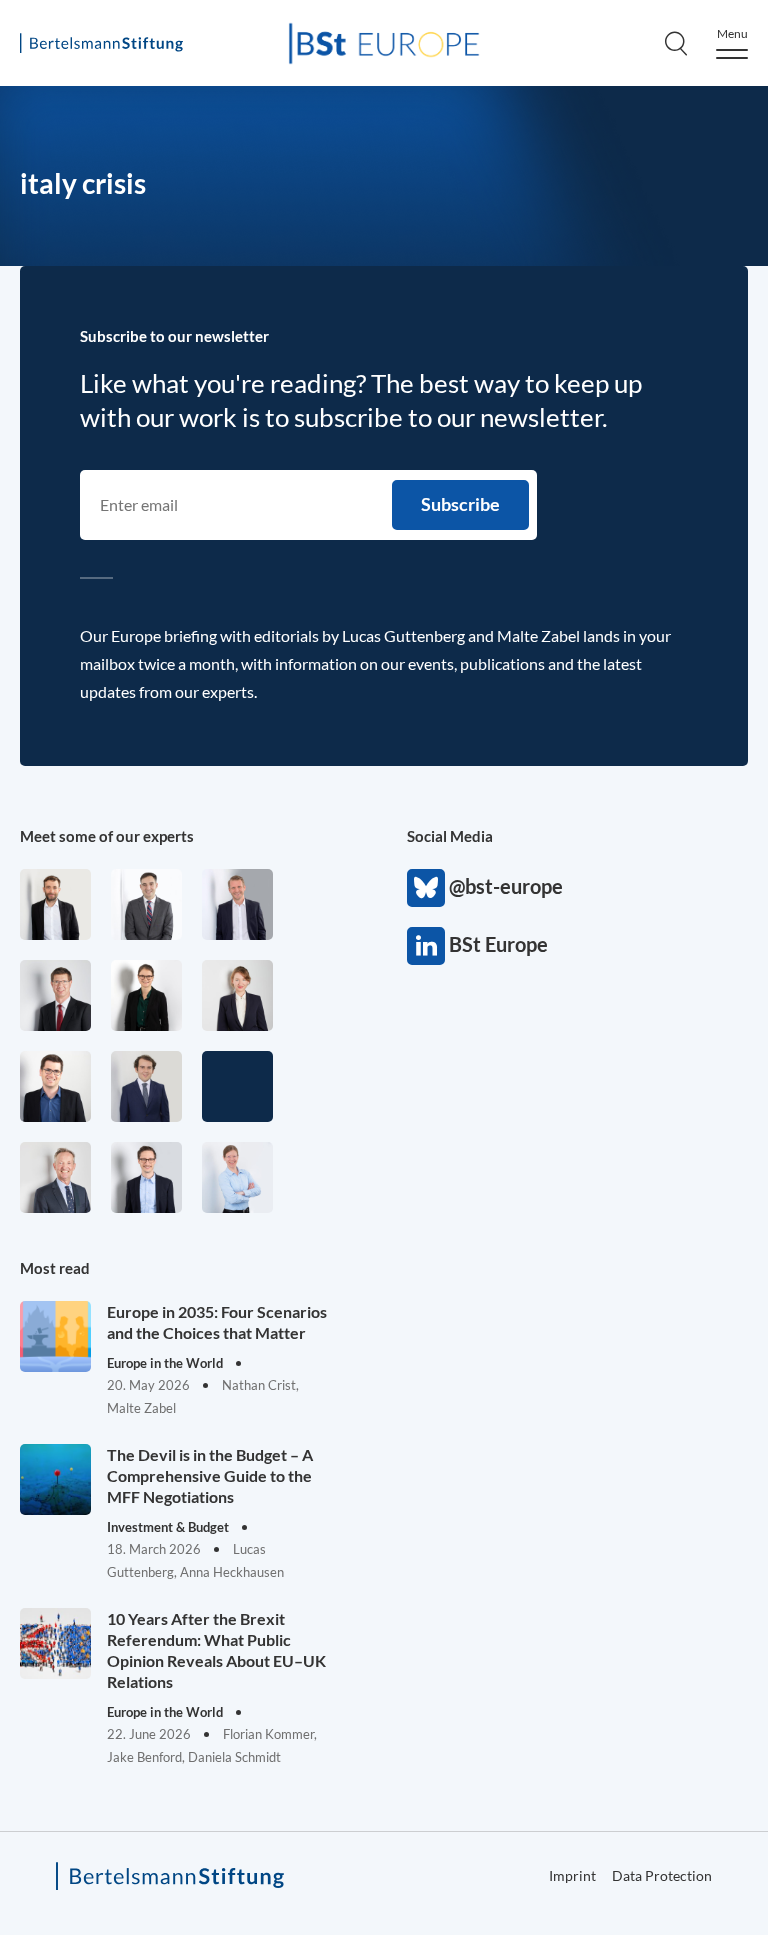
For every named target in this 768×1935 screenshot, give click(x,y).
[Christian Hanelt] (55, 1177)
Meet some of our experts (107, 836)
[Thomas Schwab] (55, 1086)
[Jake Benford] (55, 904)
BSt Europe (426, 946)
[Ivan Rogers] (237, 1086)
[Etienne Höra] (146, 1086)
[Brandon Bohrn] (146, 904)
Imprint (572, 1875)
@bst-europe (426, 888)
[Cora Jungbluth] (237, 1177)
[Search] (676, 43)
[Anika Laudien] (237, 995)
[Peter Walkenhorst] (55, 995)
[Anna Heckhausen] (146, 995)
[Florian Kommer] (146, 1177)
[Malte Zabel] (237, 904)
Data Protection (662, 1875)
